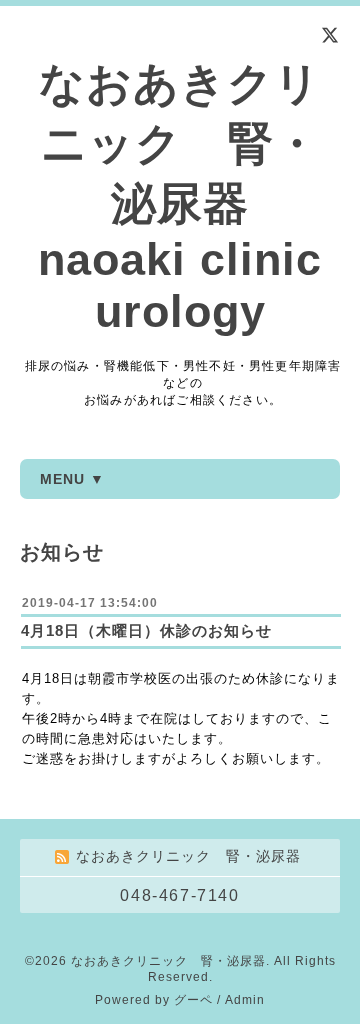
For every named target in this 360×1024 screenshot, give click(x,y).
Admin (245, 1000)
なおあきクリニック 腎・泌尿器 (168, 961)
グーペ (193, 1000)
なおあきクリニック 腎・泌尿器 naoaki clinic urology (180, 197)
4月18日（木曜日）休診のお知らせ (146, 630)
